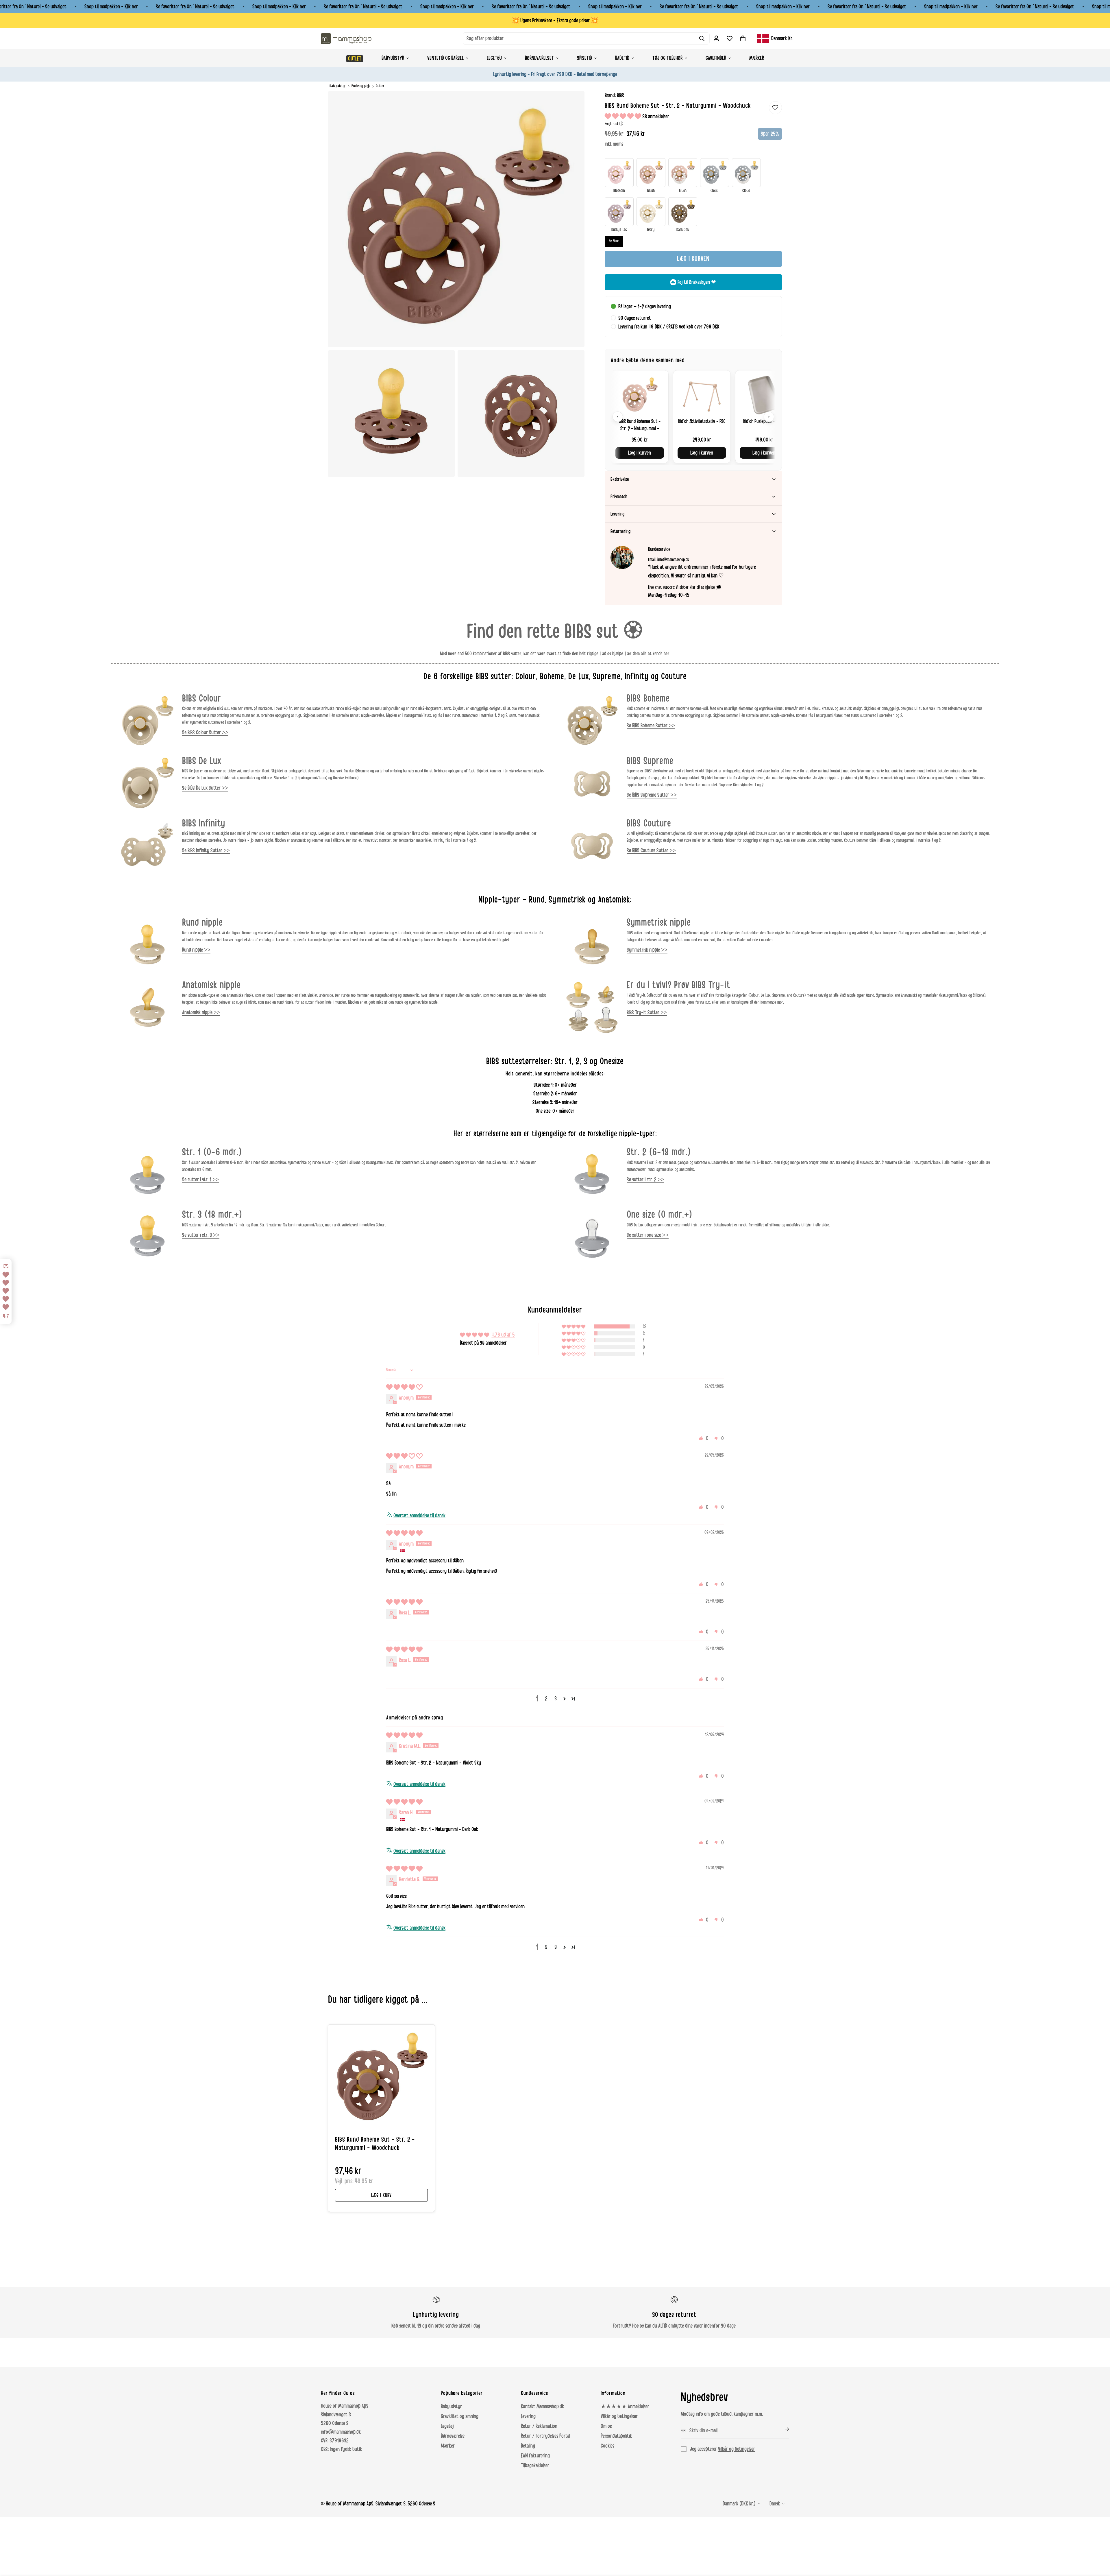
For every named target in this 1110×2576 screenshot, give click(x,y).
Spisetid (584, 58)
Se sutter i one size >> (648, 1235)
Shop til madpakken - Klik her (111, 7)
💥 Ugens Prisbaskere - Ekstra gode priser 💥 (555, 21)
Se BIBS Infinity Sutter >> (206, 850)
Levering (528, 2416)
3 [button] (556, 1699)
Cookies (607, 2446)
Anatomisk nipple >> (201, 1012)
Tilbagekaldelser (535, 2466)
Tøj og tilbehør (667, 58)
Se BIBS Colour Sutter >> (205, 732)
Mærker (757, 58)
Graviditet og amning (460, 2416)
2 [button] (546, 1699)
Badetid (622, 58)
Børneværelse (453, 2436)
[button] (743, 38)
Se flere (614, 241)
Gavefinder (716, 58)
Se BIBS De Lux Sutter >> (205, 788)
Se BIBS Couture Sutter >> (651, 850)
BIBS (620, 95)
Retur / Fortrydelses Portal (545, 2436)
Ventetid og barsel (445, 58)
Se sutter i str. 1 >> (200, 1180)
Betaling (528, 2446)
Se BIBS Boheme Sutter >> (651, 726)
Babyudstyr (393, 58)
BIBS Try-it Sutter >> (647, 1012)
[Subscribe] (782, 2429)
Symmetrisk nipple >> (647, 950)
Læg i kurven (640, 453)
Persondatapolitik (616, 2436)
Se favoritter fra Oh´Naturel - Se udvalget (195, 7)
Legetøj (494, 58)
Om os (606, 2426)
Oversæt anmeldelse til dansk (419, 1516)
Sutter (380, 86)
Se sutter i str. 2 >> (645, 1180)
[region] (693, 417)
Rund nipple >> (196, 950)
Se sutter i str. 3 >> (201, 1235)
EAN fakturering (535, 2456)
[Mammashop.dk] (346, 38)
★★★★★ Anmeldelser (625, 2407)
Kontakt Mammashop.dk (542, 2407)
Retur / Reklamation (539, 2426)
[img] (404, 1387)
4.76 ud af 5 (503, 1335)
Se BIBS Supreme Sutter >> (652, 795)
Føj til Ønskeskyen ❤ (697, 282)
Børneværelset (539, 58)
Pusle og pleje (361, 86)
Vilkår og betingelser (619, 2416)
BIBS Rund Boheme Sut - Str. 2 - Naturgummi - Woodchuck (375, 2144)
